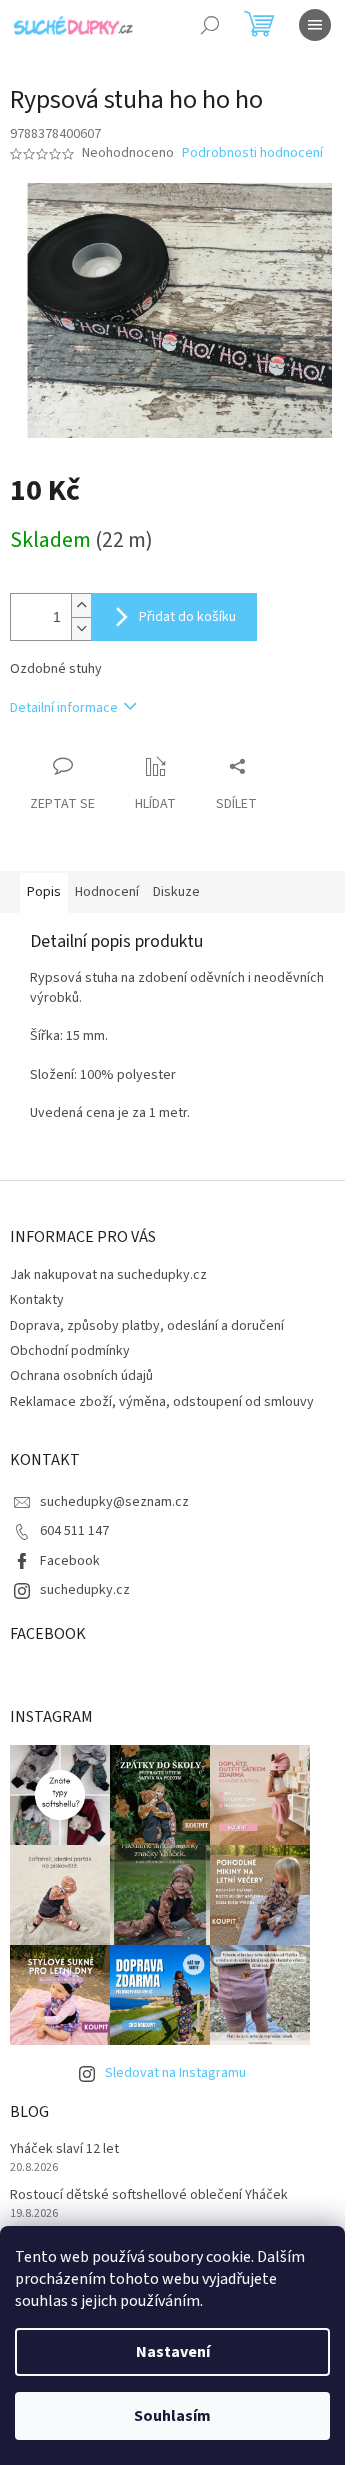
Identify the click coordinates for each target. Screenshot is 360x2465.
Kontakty (37, 1300)
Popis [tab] (44, 892)
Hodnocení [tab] (107, 892)
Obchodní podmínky (70, 1351)
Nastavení (173, 2352)
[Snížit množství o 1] (81, 628)
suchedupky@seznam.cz (114, 1502)
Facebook (70, 1561)
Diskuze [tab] (176, 892)
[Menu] (315, 25)
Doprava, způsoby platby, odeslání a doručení (147, 1326)
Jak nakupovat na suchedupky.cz (108, 1275)
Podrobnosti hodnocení (252, 153)
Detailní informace (64, 708)
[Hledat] (210, 25)
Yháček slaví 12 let (64, 2149)
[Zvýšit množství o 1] (81, 605)
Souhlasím (172, 2416)
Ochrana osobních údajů (81, 1376)
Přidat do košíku (187, 617)
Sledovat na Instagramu (175, 2073)
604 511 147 (74, 1531)
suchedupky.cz (85, 1590)
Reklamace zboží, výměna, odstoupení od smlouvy (162, 1402)
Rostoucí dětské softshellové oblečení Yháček (149, 2195)
